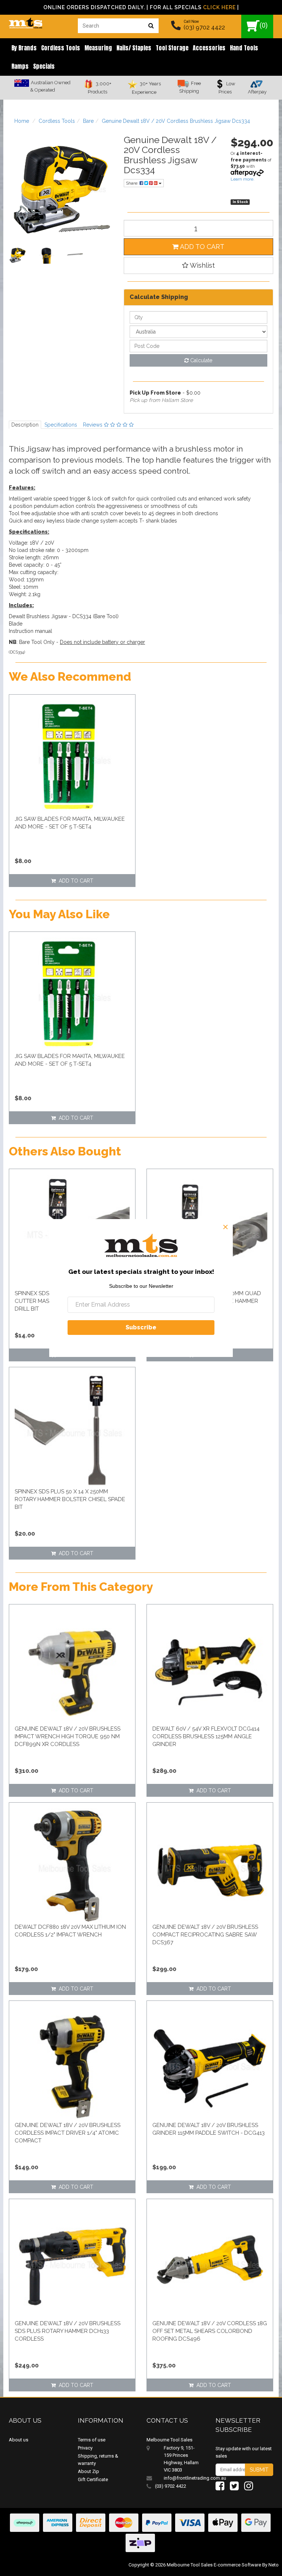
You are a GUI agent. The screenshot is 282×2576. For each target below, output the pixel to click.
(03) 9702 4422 (204, 27)
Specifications (61, 425)
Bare (88, 121)
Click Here (219, 7)
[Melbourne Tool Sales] (26, 21)
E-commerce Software (237, 2565)
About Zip (88, 2471)
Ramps (20, 66)
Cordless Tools (61, 48)
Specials (44, 66)
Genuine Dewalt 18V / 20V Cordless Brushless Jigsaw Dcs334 (176, 121)
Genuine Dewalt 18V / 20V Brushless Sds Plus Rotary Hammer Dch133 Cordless (68, 2331)
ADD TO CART (201, 247)
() (264, 25)
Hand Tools (244, 48)
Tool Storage (172, 48)
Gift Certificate (93, 2479)
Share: (133, 183)
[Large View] (18, 255)
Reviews (93, 425)
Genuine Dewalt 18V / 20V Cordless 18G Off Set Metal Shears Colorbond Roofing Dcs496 (210, 2331)
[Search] (151, 26)
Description (25, 425)
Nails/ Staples (134, 48)
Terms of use (92, 2440)
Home (22, 121)
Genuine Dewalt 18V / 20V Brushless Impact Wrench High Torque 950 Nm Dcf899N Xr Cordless (68, 1736)
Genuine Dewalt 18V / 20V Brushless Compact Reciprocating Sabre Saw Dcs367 (205, 1935)
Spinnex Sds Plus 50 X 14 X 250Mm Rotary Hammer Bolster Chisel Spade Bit (70, 1499)
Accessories (209, 48)
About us (19, 2440)
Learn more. (243, 179)
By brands (24, 48)
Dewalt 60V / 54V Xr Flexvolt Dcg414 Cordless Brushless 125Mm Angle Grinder (206, 1736)
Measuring (98, 48)
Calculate (200, 360)
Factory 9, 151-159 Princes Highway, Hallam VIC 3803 (181, 2459)
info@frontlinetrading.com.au (184, 2478)
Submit (259, 2470)
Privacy (85, 2448)
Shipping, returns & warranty (98, 2460)
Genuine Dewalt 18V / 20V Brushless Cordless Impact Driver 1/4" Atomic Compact (68, 2133)
